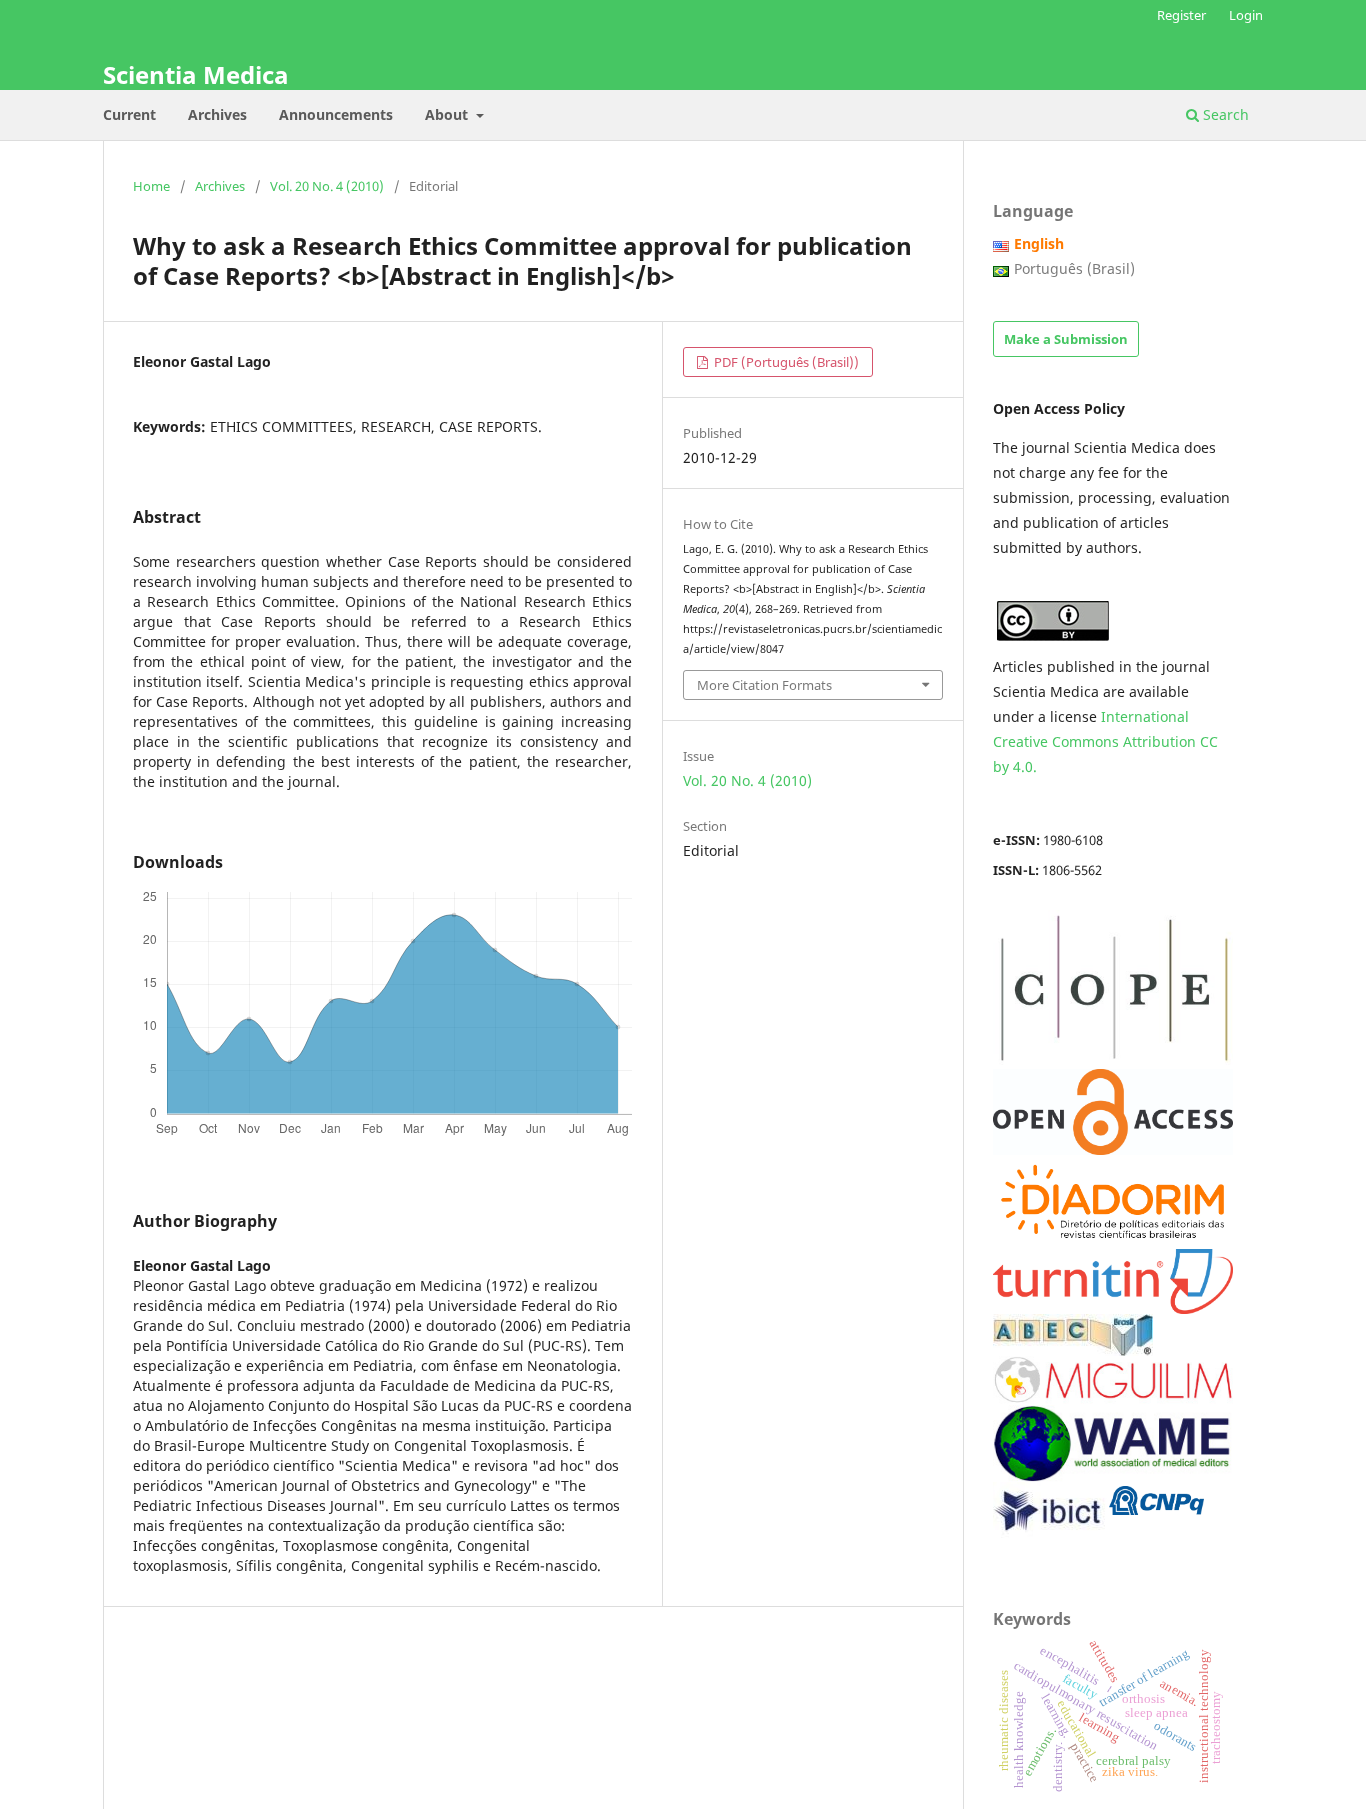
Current (129, 114)
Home (151, 186)
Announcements (336, 114)
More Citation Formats (764, 685)
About (448, 114)
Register (1181, 15)
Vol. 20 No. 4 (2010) (327, 186)
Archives (217, 114)
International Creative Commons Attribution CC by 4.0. (1105, 741)
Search (1224, 114)
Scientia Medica (196, 74)
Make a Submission (1066, 339)
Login (1246, 15)
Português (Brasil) (1074, 268)
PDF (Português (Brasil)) (785, 362)
